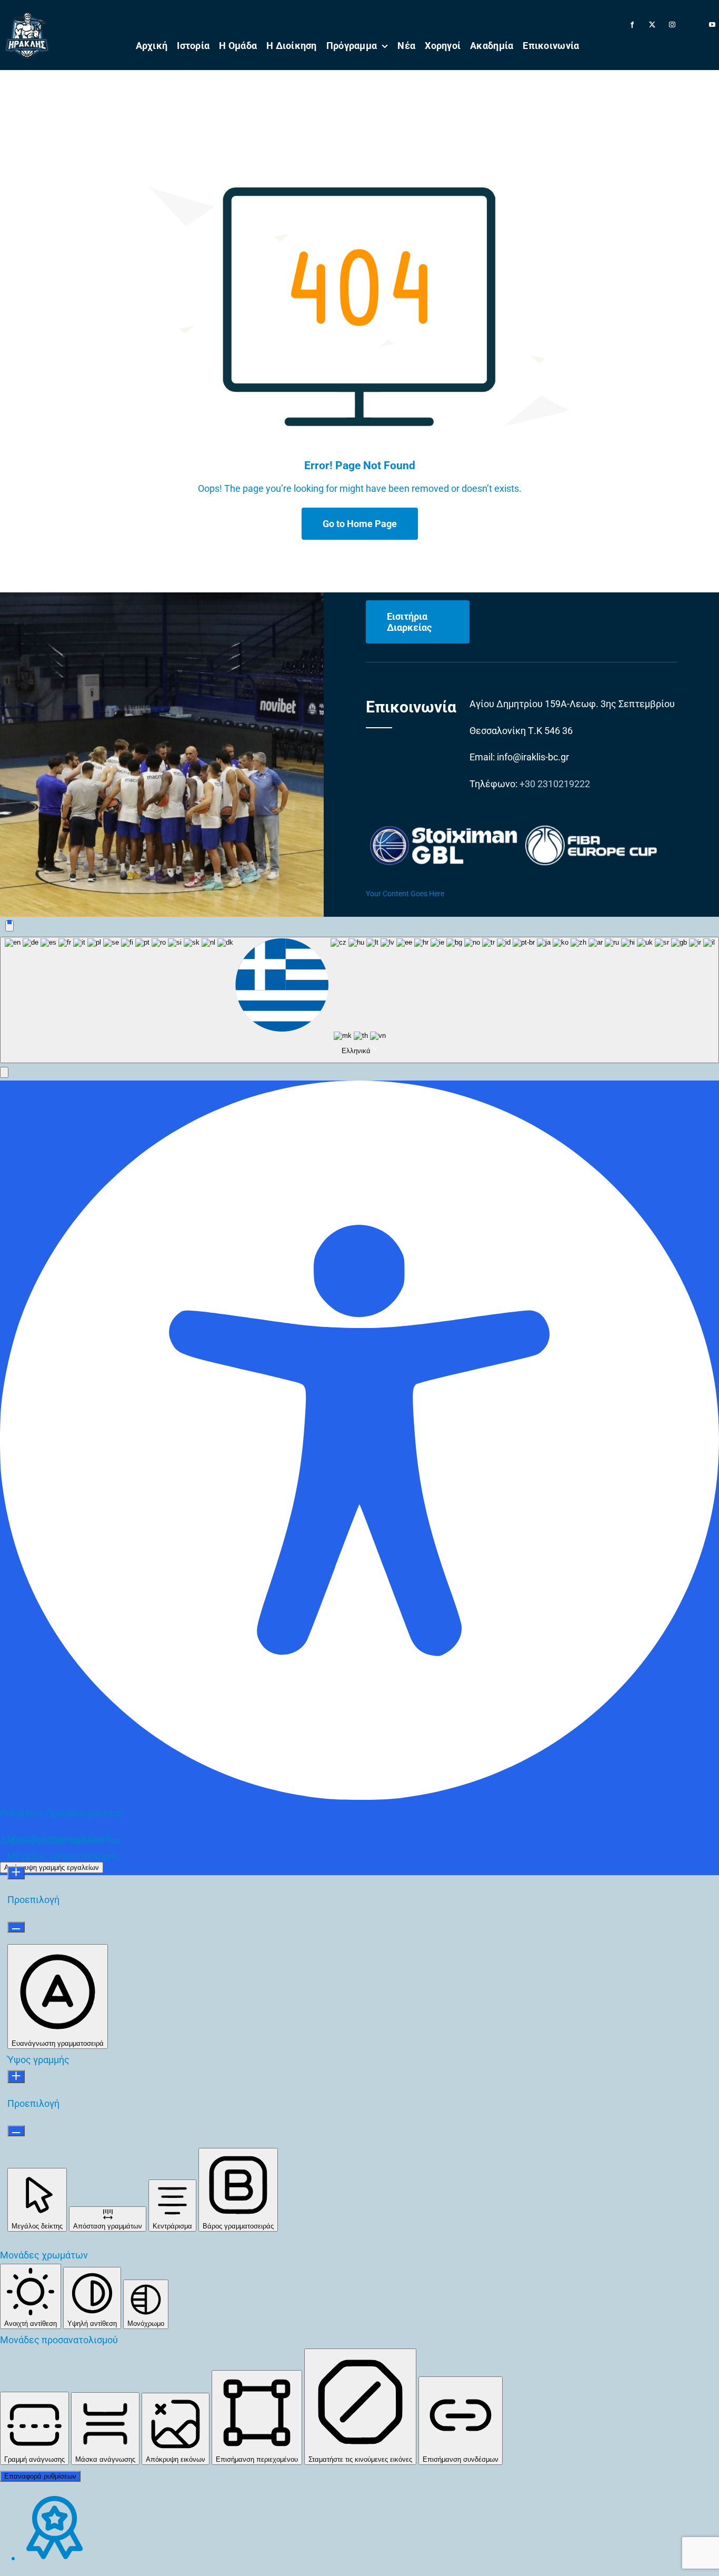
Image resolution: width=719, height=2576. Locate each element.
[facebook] (632, 25)
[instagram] (672, 25)
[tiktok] (692, 20)
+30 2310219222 (555, 784)
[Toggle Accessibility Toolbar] (9, 926)
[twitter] (652, 25)
